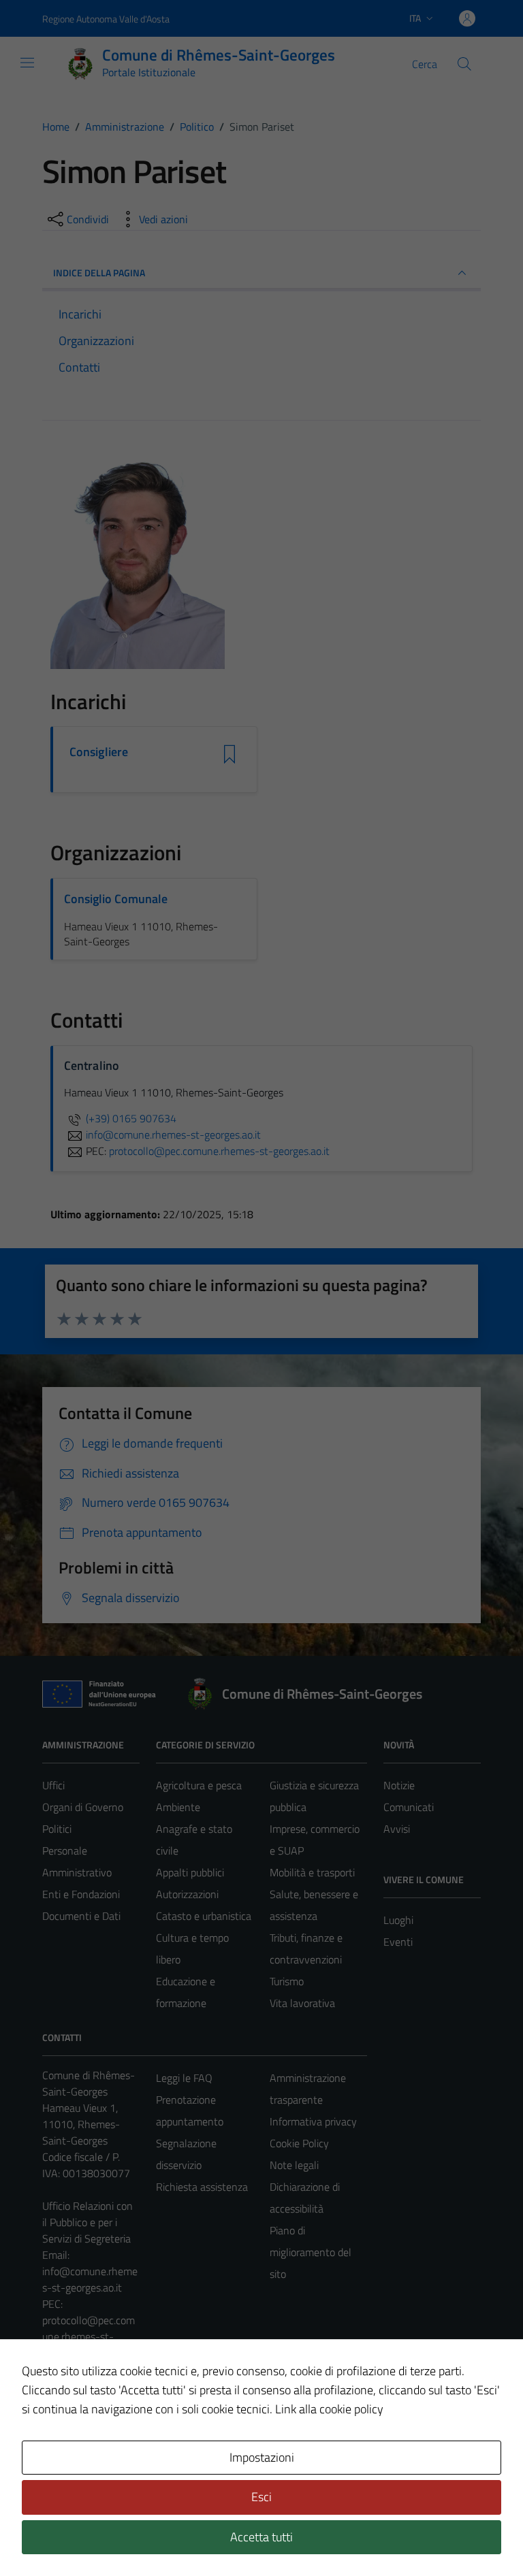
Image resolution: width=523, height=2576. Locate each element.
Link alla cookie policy (329, 2409)
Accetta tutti (261, 2537)
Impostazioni (262, 2457)
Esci (261, 2497)
